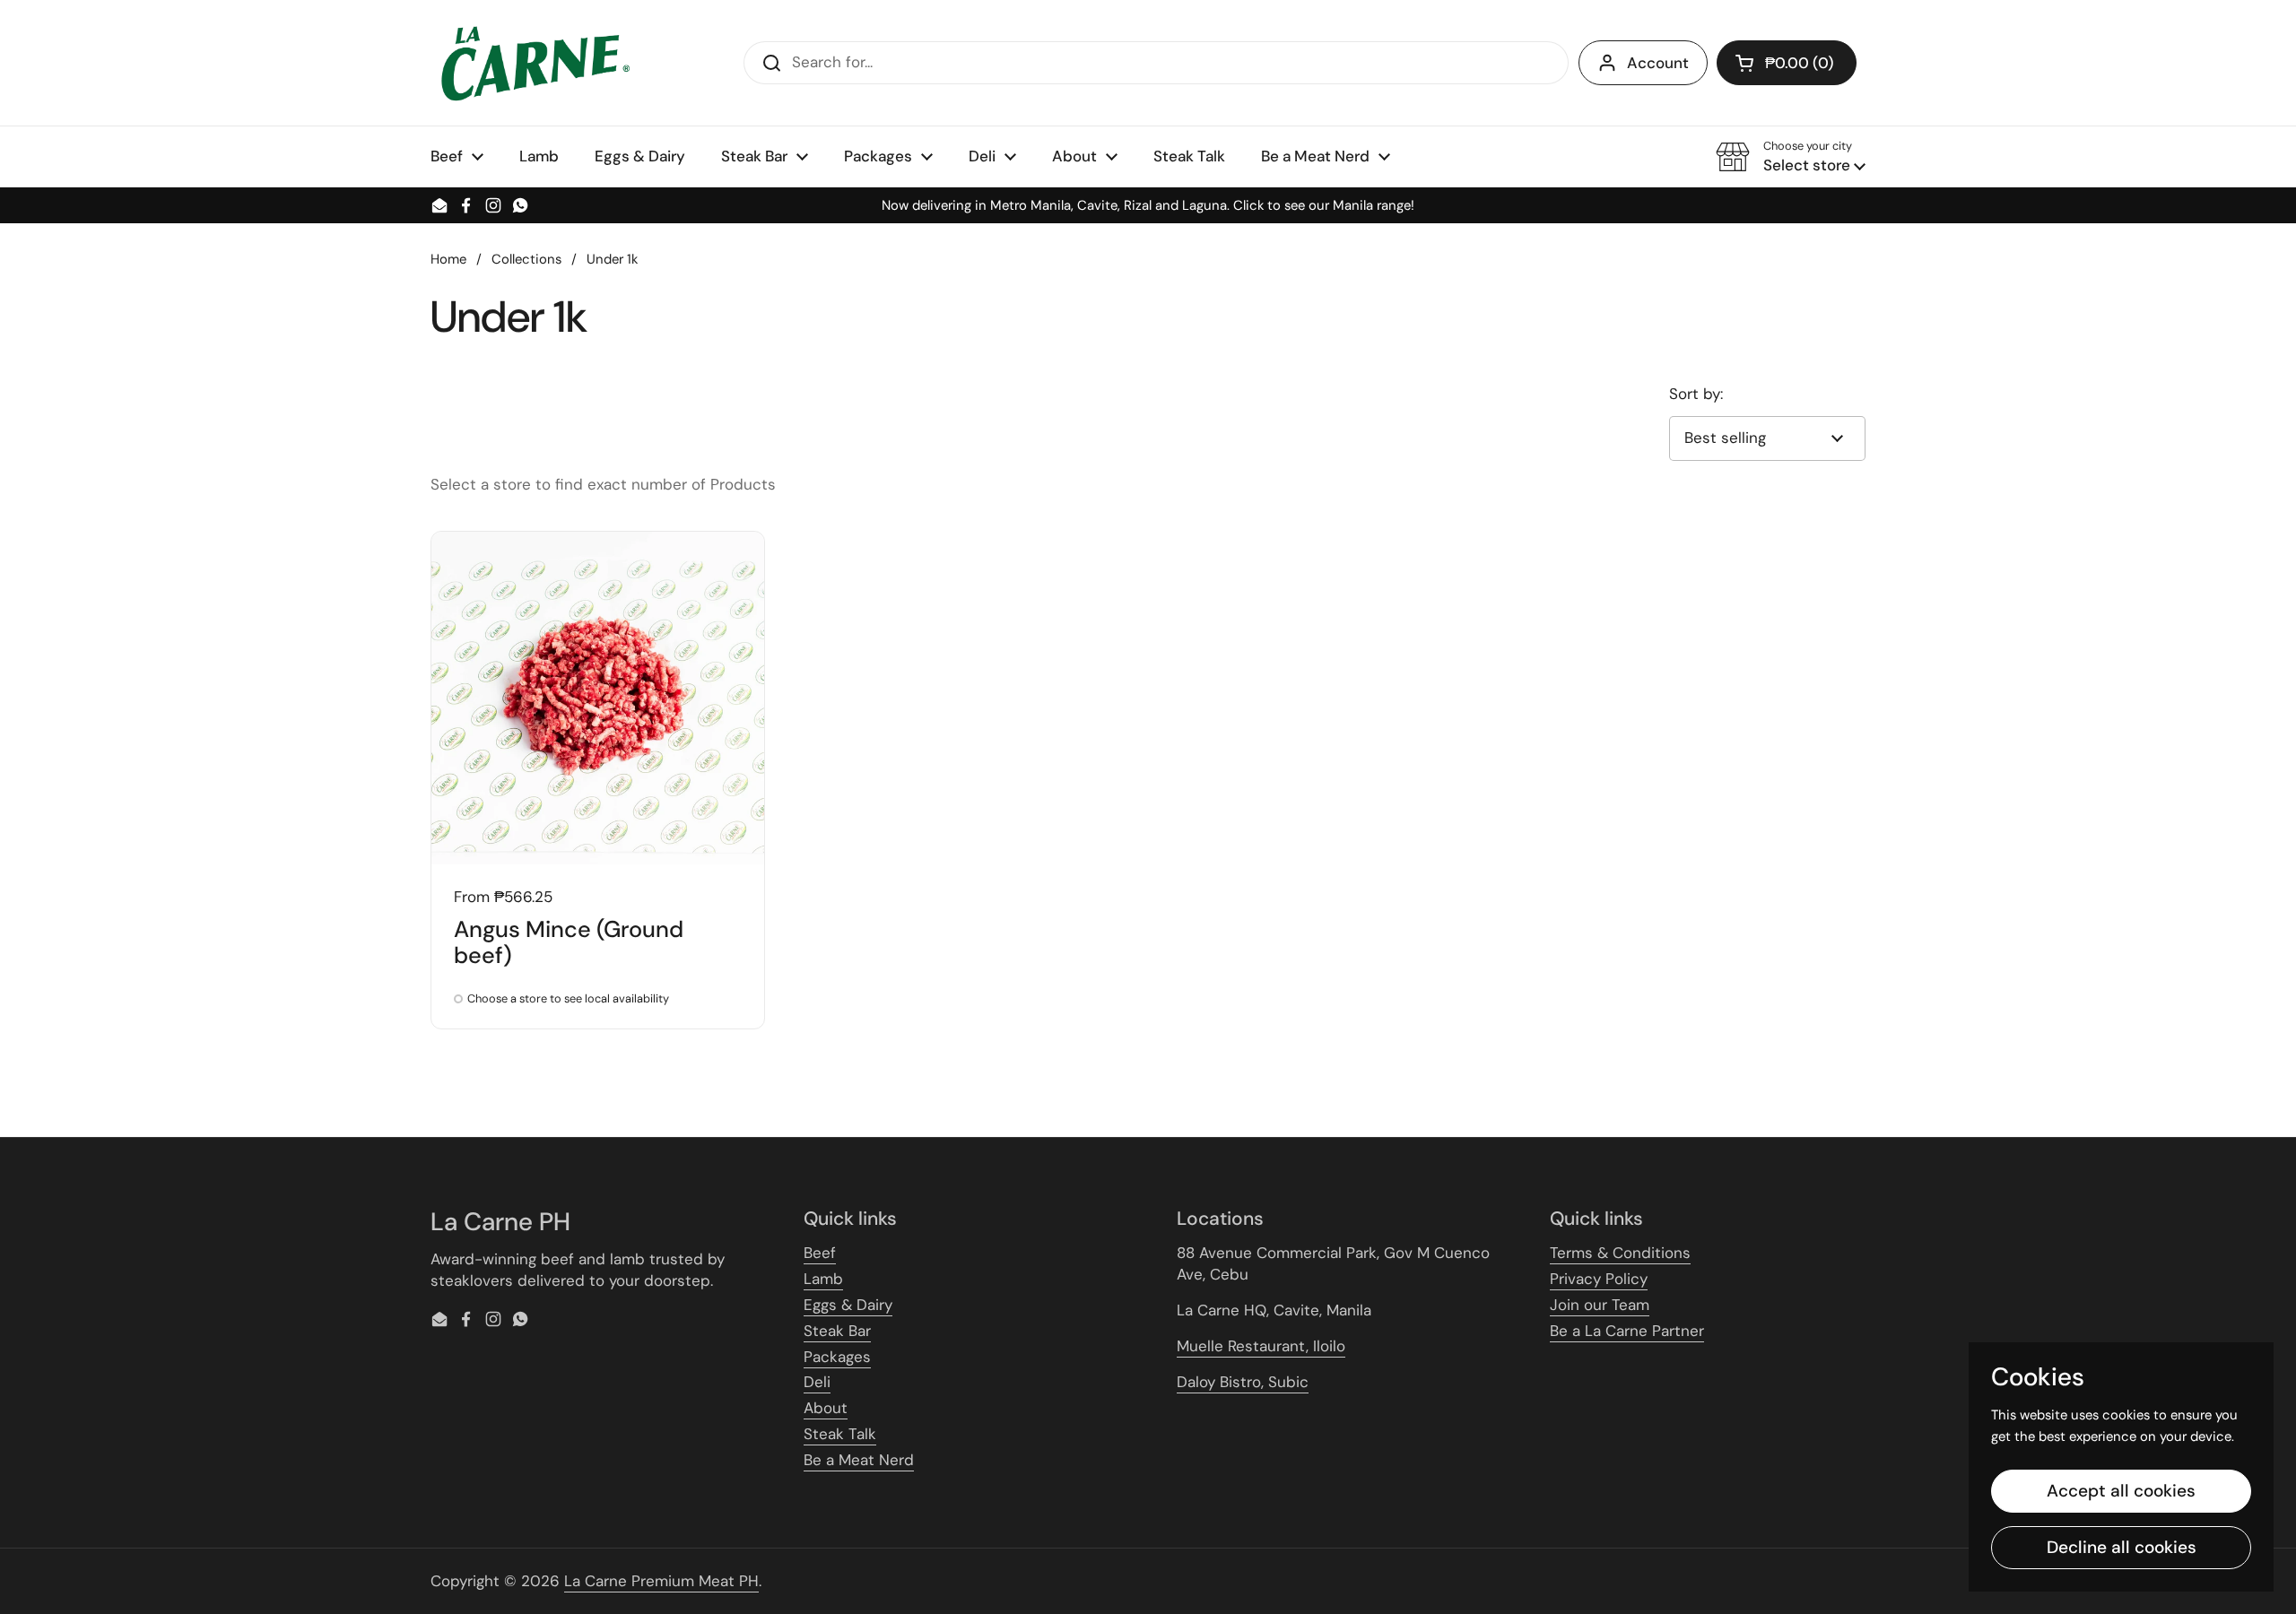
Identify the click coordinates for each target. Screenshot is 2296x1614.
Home (448, 259)
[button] (1787, 63)
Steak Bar (837, 1331)
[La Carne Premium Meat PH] (533, 63)
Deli (817, 1382)
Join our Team (1600, 1305)
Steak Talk (840, 1434)
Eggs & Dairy (848, 1305)
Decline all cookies (2122, 1547)
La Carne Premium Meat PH (661, 1581)
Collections (526, 259)
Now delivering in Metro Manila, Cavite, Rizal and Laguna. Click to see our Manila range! (1148, 206)
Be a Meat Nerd (859, 1460)
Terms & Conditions (1620, 1253)
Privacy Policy (1599, 1279)
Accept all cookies (2121, 1491)
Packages (837, 1357)
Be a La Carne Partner (1627, 1331)
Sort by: (1696, 394)
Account (1658, 63)
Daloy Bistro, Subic (1243, 1382)
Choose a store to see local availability (568, 999)
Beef (820, 1253)
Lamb (823, 1279)
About (826, 1408)
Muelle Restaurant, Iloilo (1261, 1346)
